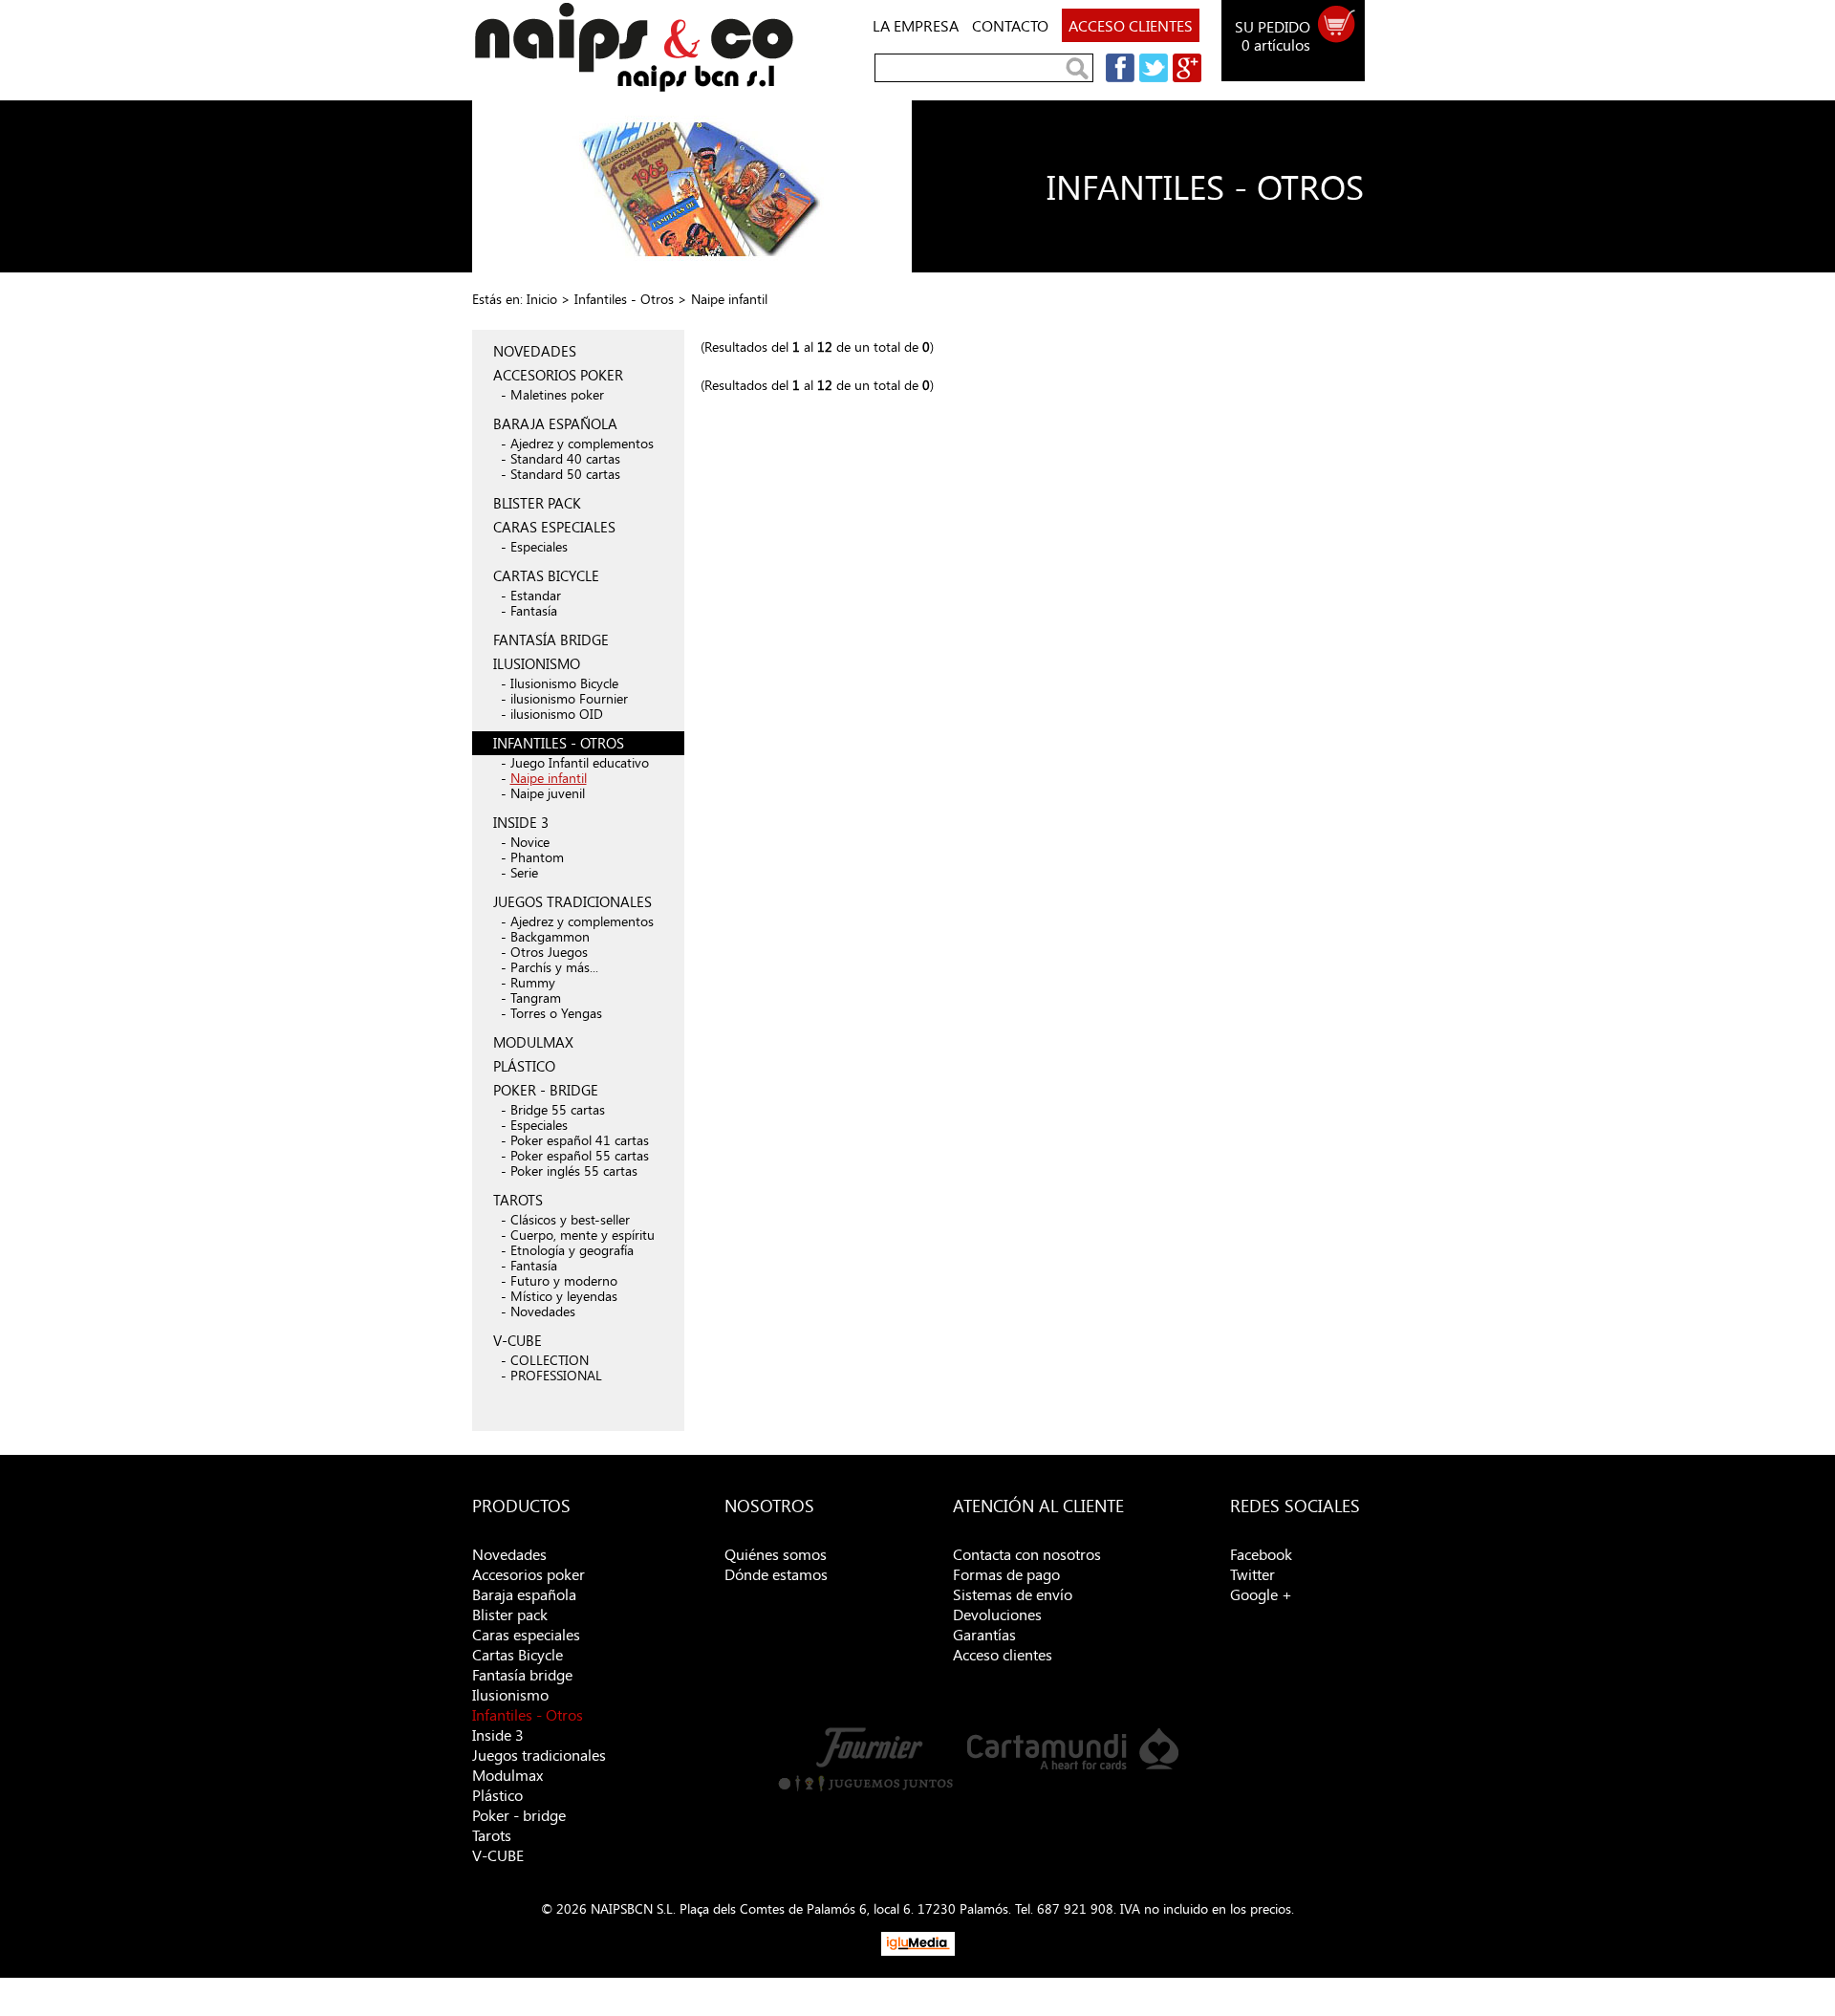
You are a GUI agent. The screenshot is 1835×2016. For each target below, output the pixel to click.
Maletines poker (557, 394)
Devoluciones (997, 1614)
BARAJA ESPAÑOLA (555, 423)
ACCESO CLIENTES (1131, 25)
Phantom (537, 857)
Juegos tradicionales (539, 1755)
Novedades (543, 1311)
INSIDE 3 (521, 822)
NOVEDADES (535, 351)
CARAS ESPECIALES (554, 527)
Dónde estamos (776, 1574)
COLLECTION (550, 1360)
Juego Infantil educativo (580, 762)
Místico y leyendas (564, 1296)
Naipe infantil (549, 778)
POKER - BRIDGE (546, 1090)
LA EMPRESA (916, 25)
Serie (524, 872)
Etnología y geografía (572, 1250)
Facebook (1261, 1554)
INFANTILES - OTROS (559, 743)
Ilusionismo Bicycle (564, 683)
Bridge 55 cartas (558, 1109)
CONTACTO (1010, 25)
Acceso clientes (1003, 1654)
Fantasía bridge (522, 1674)
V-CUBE (518, 1340)
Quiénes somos (776, 1554)
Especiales (539, 546)
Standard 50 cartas (565, 474)
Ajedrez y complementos (582, 443)
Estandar (536, 595)
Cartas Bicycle (518, 1654)
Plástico (497, 1795)
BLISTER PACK (537, 503)
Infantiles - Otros (624, 299)
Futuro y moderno (564, 1280)
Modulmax (507, 1775)
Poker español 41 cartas (580, 1140)
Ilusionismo (510, 1694)
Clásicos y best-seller (570, 1219)
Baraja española (524, 1594)
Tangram (536, 997)
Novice (530, 842)
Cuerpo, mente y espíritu (583, 1235)
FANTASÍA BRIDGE (551, 639)
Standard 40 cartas (565, 458)
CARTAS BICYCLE (546, 575)
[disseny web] (918, 1951)
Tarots (492, 1835)
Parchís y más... (554, 967)
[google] (1185, 77)
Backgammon (550, 936)
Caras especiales (526, 1634)
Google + (1261, 1594)
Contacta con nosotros (1027, 1554)
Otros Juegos (549, 952)
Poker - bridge (519, 1815)
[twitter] (1151, 77)
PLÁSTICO (524, 1066)
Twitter (1252, 1574)
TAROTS (518, 1200)
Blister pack (510, 1614)
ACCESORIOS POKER (558, 375)
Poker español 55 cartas (580, 1155)
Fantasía (534, 610)
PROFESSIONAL (556, 1375)
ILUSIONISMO (537, 663)
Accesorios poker (529, 1574)
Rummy (533, 982)
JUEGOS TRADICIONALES (572, 901)
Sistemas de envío (1013, 1594)
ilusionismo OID (557, 714)
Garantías (984, 1634)
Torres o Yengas (556, 1013)
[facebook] (1118, 77)
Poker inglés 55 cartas (574, 1171)
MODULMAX (533, 1042)
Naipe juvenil (548, 793)
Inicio (542, 299)
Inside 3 (498, 1734)
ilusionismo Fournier (569, 698)
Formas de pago (1006, 1574)
